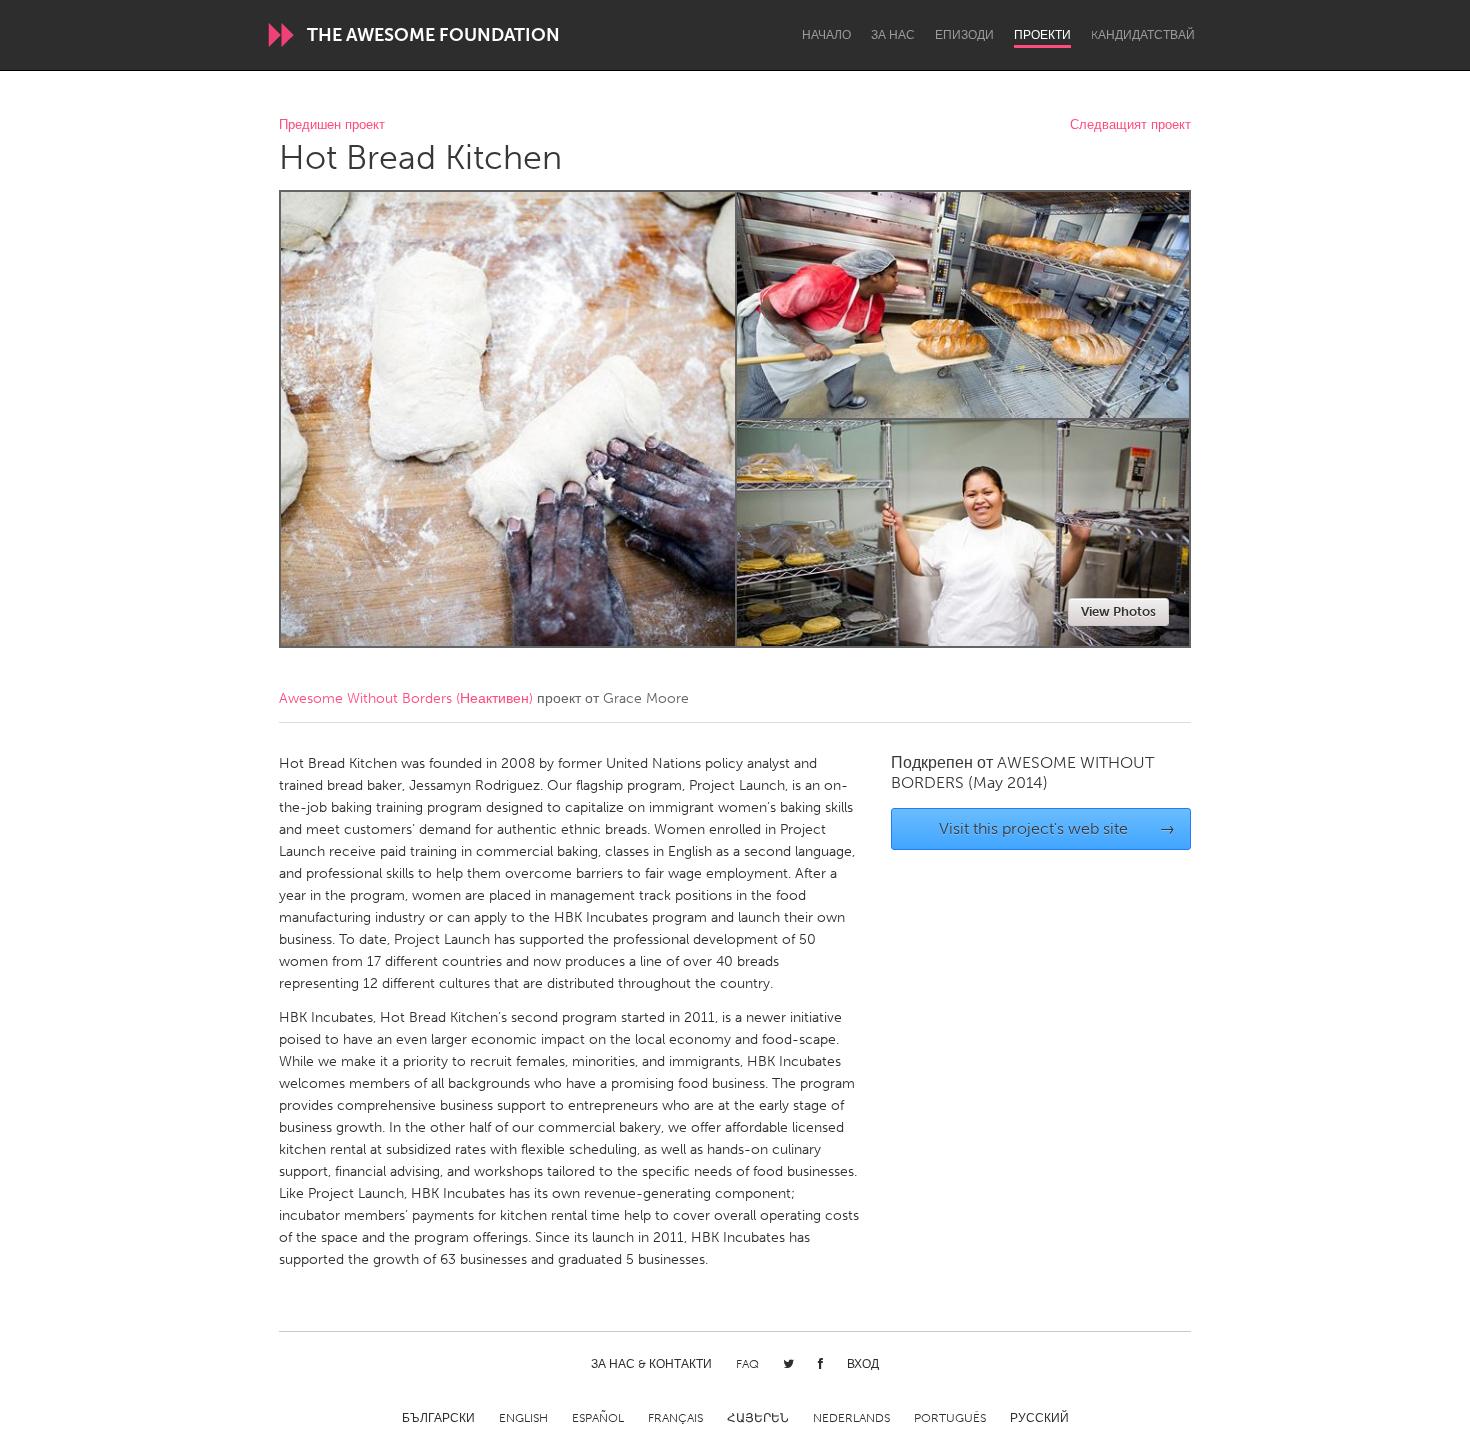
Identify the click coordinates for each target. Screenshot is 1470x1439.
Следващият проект (1130, 125)
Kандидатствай (1143, 35)
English (523, 1418)
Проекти (1042, 35)
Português (950, 1418)
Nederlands (851, 1418)
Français (675, 1418)
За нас (893, 35)
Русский (1039, 1418)
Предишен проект (332, 125)
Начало (826, 35)
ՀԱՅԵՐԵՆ (758, 1418)
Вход (863, 1364)
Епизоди (964, 35)
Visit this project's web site (1057, 828)
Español (598, 1418)
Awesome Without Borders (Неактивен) (406, 698)
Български (438, 1418)
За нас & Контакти (651, 1364)
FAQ (747, 1364)
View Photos (1118, 611)
